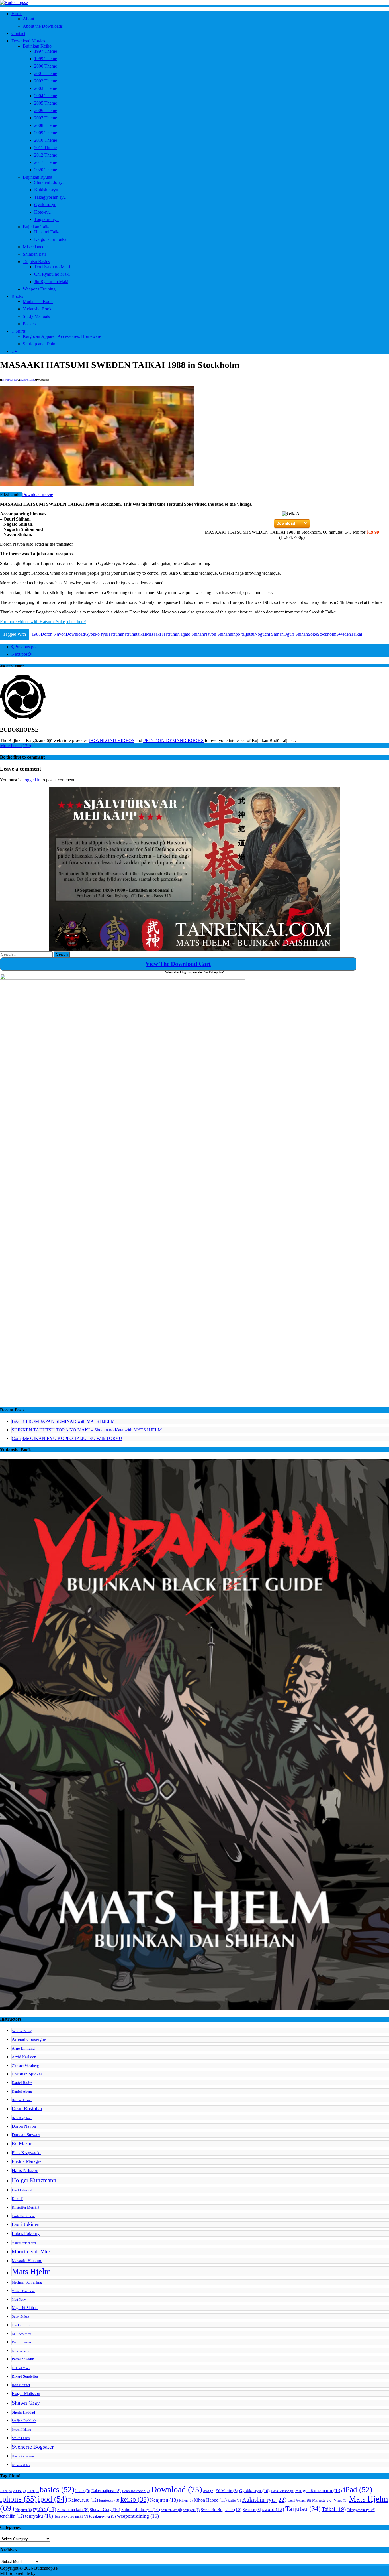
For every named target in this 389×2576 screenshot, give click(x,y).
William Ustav (21, 2465)
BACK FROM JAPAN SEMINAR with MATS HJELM (63, 1421)
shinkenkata (172, 2510)
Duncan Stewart (26, 2135)
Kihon (186, 2500)
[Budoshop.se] (195, 3)
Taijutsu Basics (36, 262)
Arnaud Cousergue (29, 2039)
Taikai (356, 634)
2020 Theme (46, 170)
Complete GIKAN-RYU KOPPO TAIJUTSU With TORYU (67, 1438)
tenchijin (12, 2516)
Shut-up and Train (39, 344)
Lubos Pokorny (26, 2233)
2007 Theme (46, 118)
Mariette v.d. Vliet (31, 2251)
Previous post (26, 647)
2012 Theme (46, 155)
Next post (20, 654)
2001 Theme (46, 73)
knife (234, 2500)
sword (273, 2509)
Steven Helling (21, 2430)
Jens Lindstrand (22, 2190)
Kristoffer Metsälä (25, 2207)
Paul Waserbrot (22, 2334)
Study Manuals (36, 316)
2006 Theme (46, 110)
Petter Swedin (23, 2359)
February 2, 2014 (10, 380)
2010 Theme (46, 140)
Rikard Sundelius (25, 2376)
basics (57, 2490)
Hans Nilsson (25, 2170)
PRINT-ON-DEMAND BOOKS (173, 741)
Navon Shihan (217, 634)
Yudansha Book (37, 309)
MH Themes (48, 2573)
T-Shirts (19, 331)
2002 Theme (46, 81)
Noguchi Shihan (269, 634)
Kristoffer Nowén (23, 2216)
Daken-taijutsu (106, 2491)
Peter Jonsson (21, 2351)
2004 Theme (46, 96)
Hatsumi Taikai (48, 232)
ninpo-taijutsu (242, 634)
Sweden (344, 634)
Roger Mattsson (26, 2393)
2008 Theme (46, 125)
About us (31, 19)
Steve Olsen (21, 2438)
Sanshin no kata (73, 2510)
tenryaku (39, 2516)
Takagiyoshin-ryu (50, 197)
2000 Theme (46, 66)
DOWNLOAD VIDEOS (111, 741)
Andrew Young (22, 2031)
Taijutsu (303, 2509)
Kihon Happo (210, 2500)
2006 (19, 2491)
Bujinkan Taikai (37, 227)
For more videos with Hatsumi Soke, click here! (43, 622)
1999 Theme (46, 59)
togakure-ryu (103, 2516)
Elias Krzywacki (26, 2153)
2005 (6, 2491)
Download (75, 634)
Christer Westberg (25, 2066)
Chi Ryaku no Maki (52, 274)
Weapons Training (39, 289)
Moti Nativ (19, 2300)
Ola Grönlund (22, 2325)
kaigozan (109, 2500)
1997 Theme (46, 51)
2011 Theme (45, 148)
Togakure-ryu (46, 219)
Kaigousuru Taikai (51, 239)
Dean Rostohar (27, 2108)
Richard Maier (21, 2368)
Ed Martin (22, 2144)
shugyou (191, 2510)
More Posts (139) (16, 746)
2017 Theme (46, 162)
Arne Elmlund (23, 2048)
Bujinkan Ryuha (37, 177)
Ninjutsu (24, 2510)
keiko (135, 2499)
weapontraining (138, 2516)
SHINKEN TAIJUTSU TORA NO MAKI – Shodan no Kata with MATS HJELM (87, 1430)
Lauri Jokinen (26, 2224)
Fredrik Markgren (28, 2161)
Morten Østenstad (23, 2291)
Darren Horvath (22, 2100)
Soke (312, 634)
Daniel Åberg (22, 2091)
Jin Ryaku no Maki (51, 282)
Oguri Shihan (296, 634)
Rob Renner (21, 2385)
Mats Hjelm (31, 2271)
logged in (32, 780)
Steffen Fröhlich (24, 2421)
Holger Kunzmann (34, 2180)
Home (17, 14)
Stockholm (327, 634)
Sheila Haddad (23, 2412)
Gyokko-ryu (45, 205)
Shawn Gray (26, 2403)
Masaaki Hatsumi (161, 634)
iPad (358, 2490)
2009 (33, 2491)
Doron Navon (53, 634)
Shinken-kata (35, 254)
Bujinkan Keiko (37, 46)
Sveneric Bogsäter (33, 2447)
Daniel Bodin (22, 2083)
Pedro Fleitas (22, 2342)
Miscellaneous (36, 247)
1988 (36, 634)
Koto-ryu (42, 212)
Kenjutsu (164, 2500)
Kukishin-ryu (46, 190)
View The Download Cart (178, 964)
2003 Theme (46, 88)
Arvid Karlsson (24, 2057)
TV (15, 351)
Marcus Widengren (24, 2243)
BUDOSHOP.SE (28, 380)
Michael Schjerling (27, 2282)
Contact (18, 33)
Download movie (37, 494)
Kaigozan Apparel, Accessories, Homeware (62, 336)
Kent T (17, 2199)
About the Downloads (43, 26)
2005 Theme (46, 103)
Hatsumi (115, 634)
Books (17, 296)
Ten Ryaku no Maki (52, 267)
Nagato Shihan (191, 634)
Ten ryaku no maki (71, 2516)
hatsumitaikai (134, 634)
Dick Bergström (22, 2118)
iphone (18, 2499)
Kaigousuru (83, 2500)
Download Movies (28, 41)
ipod (53, 2499)
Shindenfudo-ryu (49, 182)
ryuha (45, 2509)
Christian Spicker (27, 2074)
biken (83, 2491)
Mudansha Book (38, 301)
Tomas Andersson (23, 2456)
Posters (29, 324)
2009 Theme (46, 133)
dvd (209, 2491)
